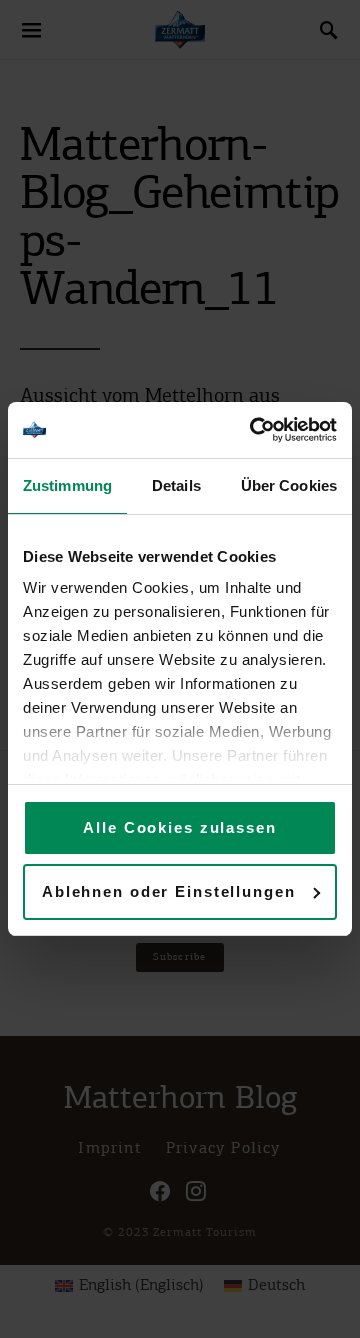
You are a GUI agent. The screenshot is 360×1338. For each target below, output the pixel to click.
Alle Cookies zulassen (179, 827)
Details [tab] (176, 485)
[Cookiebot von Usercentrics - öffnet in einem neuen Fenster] (254, 430)
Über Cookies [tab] (289, 485)
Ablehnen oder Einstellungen (169, 891)
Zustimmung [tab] (67, 485)
